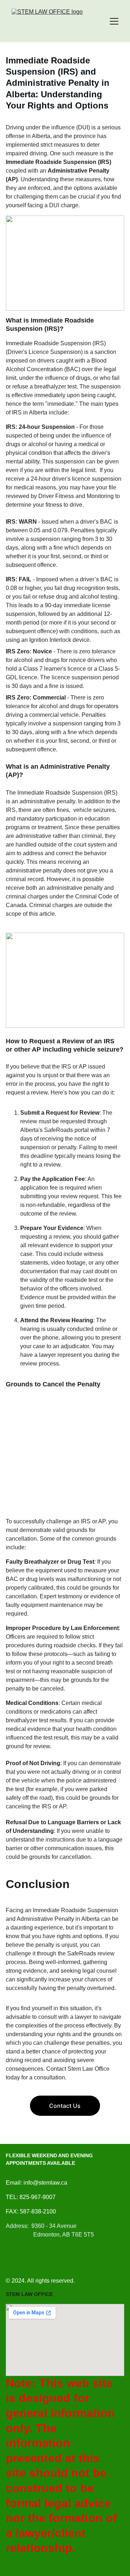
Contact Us (65, 2106)
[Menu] (114, 21)
